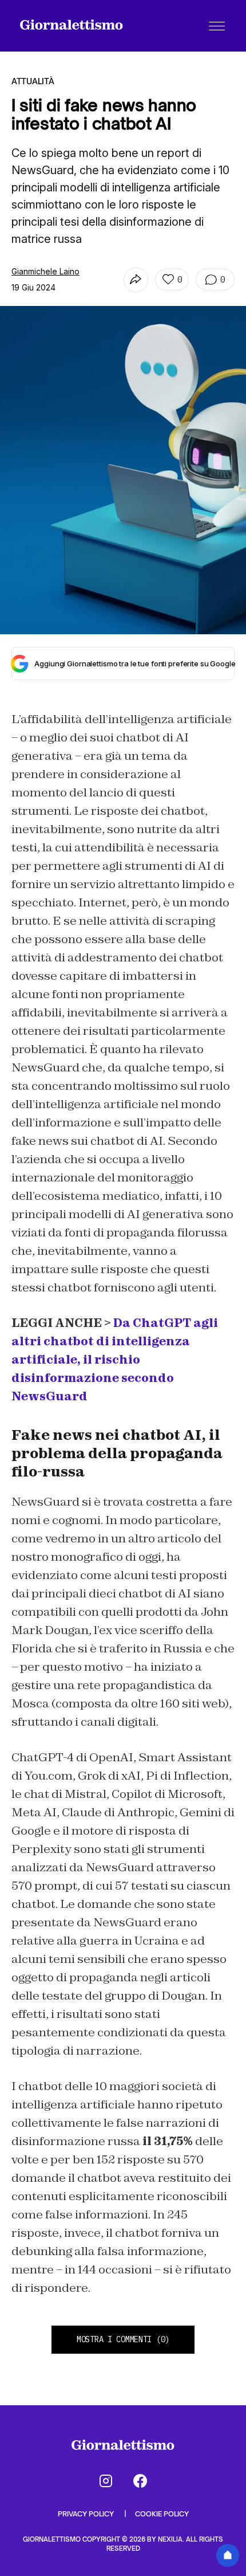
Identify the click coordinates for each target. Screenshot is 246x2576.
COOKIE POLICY (162, 2514)
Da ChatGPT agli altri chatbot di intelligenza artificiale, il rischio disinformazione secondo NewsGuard (115, 1360)
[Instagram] (106, 2481)
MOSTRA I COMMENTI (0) (123, 2339)
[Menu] (217, 26)
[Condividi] (136, 280)
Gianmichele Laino (45, 271)
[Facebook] (140, 2481)
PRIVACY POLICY (87, 2514)
